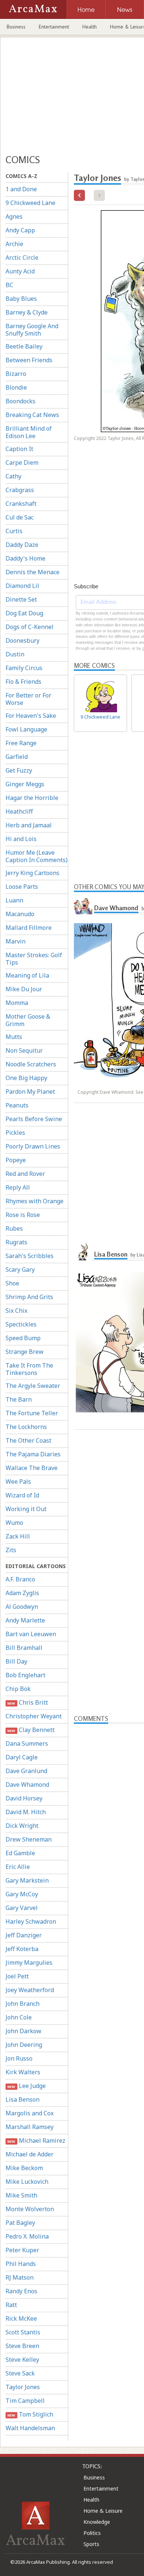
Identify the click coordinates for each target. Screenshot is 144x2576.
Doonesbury (23, 640)
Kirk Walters (23, 2072)
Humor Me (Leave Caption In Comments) (37, 856)
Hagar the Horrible (32, 798)
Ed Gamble (20, 1853)
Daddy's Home (25, 558)
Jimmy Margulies (29, 1963)
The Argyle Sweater (33, 1386)
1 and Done (21, 189)
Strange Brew (25, 1352)
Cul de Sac (20, 517)
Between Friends (29, 360)
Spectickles (21, 1324)
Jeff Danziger (24, 1935)
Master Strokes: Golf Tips (34, 959)
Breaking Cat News (32, 415)
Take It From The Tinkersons (29, 1369)
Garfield (17, 757)
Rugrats (16, 1242)
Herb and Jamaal (29, 825)
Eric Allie (18, 1867)
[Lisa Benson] (83, 1251)
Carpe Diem (22, 463)
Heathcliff (19, 811)
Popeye (16, 1160)
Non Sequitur (24, 1050)
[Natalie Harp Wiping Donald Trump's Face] (79, 195)
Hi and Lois (21, 839)
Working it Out (26, 1509)
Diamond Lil (22, 586)
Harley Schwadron (31, 1921)
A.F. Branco (20, 1579)
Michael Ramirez (36, 2140)
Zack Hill (18, 1536)
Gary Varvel (22, 1908)
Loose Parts (22, 887)
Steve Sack (20, 2373)
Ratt (11, 2305)
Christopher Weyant (34, 1716)
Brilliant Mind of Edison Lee (29, 432)
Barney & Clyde (27, 312)
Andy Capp (20, 230)
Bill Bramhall (24, 1648)
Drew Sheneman (29, 1839)
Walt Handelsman (30, 2428)
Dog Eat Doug (24, 613)
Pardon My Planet (30, 1092)
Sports (91, 2544)
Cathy (13, 476)
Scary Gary (20, 1269)
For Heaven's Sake (31, 716)
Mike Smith (21, 2195)
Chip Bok (18, 1689)
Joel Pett (17, 1976)
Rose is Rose (23, 1215)
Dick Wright (22, 1826)
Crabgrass (20, 490)
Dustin (15, 654)
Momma (17, 1003)
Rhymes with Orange (35, 1201)
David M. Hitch (26, 1812)
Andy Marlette (25, 1620)
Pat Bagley (20, 2223)
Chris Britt (28, 1702)
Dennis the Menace (32, 572)
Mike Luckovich (27, 2182)
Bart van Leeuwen (31, 1634)
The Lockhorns (26, 1427)
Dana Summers (27, 1743)
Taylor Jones (23, 2387)
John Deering (24, 2045)
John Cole (19, 2017)
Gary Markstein (27, 1880)
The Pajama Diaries (33, 1454)
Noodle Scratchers (31, 1064)
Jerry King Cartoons (32, 873)
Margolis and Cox (30, 2113)
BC (9, 285)
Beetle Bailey (24, 346)
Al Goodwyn (22, 1607)
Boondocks (20, 401)
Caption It (19, 449)
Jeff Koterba (22, 1949)
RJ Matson (20, 2277)
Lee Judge (26, 2086)
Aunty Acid (20, 271)
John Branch (23, 2004)
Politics (92, 2533)
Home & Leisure (103, 2511)
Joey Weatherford (30, 1990)
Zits (11, 1550)
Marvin (16, 941)
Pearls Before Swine (34, 1119)
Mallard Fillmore (29, 928)
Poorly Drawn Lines (33, 1146)
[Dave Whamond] (83, 905)
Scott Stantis (23, 2332)
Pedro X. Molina (27, 2236)
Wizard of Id (22, 1495)
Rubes (14, 1228)
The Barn (19, 1399)
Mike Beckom (24, 2168)
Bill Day (16, 1661)
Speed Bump (23, 1338)
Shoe (12, 1283)
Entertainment (54, 27)
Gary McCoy (22, 1894)
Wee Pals (18, 1482)
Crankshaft (21, 504)
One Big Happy (26, 1078)
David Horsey (24, 1798)
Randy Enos (21, 2291)
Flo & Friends (23, 682)
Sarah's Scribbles (30, 1256)
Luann (14, 900)
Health (90, 27)
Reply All (18, 1187)
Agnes (14, 216)
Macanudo (20, 914)
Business (16, 27)
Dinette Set (21, 599)
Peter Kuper (22, 2250)
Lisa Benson (23, 2099)
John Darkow (23, 2031)
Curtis (14, 531)
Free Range (21, 743)
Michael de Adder (30, 2154)
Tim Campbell (25, 2401)
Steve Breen (22, 2346)
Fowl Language (26, 729)
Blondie (16, 387)
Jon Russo (19, 2058)
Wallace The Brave (32, 1468)
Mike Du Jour (24, 989)
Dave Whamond (27, 1785)
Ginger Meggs (25, 784)
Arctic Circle (22, 258)
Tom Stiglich (30, 2414)
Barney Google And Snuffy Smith (32, 330)
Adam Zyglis (22, 1593)
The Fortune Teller (32, 1413)
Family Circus (24, 668)
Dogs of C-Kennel (30, 627)
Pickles (15, 1133)
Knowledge (97, 2522)
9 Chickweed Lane (30, 203)
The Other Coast (28, 1440)
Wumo (14, 1523)
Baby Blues (21, 299)
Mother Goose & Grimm (28, 1020)
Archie (14, 244)
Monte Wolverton (30, 2209)
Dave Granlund (26, 1771)
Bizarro (16, 374)
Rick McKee (21, 2318)
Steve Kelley (22, 2360)
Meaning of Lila (27, 975)
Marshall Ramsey (30, 2127)
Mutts (14, 1037)
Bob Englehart (25, 1675)
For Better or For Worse (28, 699)
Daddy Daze (22, 545)
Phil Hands (21, 2264)
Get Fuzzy (19, 770)
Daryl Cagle (22, 1757)
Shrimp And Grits (29, 1297)
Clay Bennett (31, 1730)
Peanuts (17, 1105)
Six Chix (16, 1311)
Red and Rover (25, 1174)
